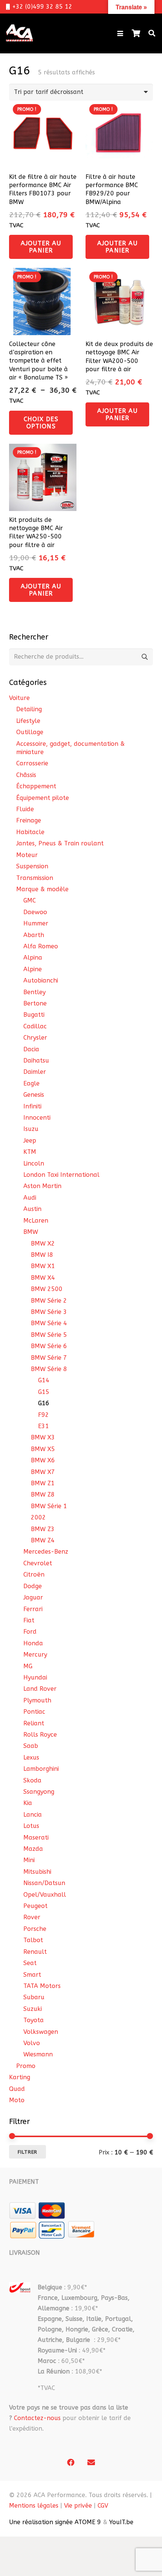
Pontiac (34, 1712)
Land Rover (40, 1689)
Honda (33, 1643)
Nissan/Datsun (44, 1883)
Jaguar (33, 1597)
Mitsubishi (37, 1872)
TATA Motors (42, 1986)
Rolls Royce (40, 1735)
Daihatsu (36, 1060)
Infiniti (32, 1106)
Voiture (19, 698)
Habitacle (30, 832)
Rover (32, 1917)
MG (28, 1666)
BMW (31, 1232)
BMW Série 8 (49, 1369)
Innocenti (37, 1118)
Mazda (33, 1849)
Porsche (35, 1929)
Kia (28, 1803)
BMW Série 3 (49, 1312)
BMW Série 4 (49, 1323)
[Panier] (136, 33)
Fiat (29, 1620)
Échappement (36, 786)
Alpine (33, 969)
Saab (31, 1746)
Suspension (32, 866)
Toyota (34, 2020)
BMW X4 (43, 1278)
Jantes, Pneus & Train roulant (60, 843)
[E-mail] (91, 2463)
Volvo (32, 2043)
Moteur (27, 855)
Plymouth (37, 1700)
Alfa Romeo (41, 946)
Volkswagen (41, 2032)
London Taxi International (61, 1175)
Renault (35, 1952)
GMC (30, 900)
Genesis (34, 1095)
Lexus (31, 1757)
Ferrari (33, 1609)
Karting (20, 2077)
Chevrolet (38, 1563)
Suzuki (33, 2009)
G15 (44, 1392)
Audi (30, 1198)
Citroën (34, 1574)
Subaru (34, 1997)
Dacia (31, 1049)
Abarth (34, 935)
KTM (30, 1152)
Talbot (33, 1940)
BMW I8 (42, 1255)
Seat (30, 1963)
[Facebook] (71, 2463)
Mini (29, 1860)
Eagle (31, 1083)
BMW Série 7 (49, 1358)
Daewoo (35, 912)
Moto (17, 2100)
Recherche (144, 657)
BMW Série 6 (49, 1346)
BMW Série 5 (49, 1335)
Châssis (26, 775)
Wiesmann (38, 2054)
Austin (32, 1209)
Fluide (25, 809)
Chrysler (35, 1038)
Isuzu (31, 1129)
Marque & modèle (42, 889)
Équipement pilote (43, 798)
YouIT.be (121, 2522)
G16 (44, 1403)
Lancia (33, 1815)
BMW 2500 (47, 1289)
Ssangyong (39, 1792)
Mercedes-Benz (46, 1552)
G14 (44, 1380)
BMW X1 (43, 1266)
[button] (120, 33)
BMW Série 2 (49, 1301)
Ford (30, 1632)
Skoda (32, 1780)
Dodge (33, 1586)
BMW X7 (43, 1472)
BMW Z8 (43, 1494)
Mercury (35, 1655)
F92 (44, 1415)
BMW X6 (43, 1460)
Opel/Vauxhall (45, 1895)
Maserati (36, 1838)
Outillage (30, 732)
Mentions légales (34, 2506)
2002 (38, 1517)
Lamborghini (41, 1769)
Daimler (35, 1072)
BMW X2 (43, 1243)
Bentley (34, 992)
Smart (32, 1975)
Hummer (36, 923)
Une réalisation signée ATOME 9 (55, 2522)
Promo (26, 2066)
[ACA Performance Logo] (19, 33)
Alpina (33, 958)
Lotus (31, 1826)
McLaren (36, 1221)
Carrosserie (32, 763)
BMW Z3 (43, 1529)
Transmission (35, 878)
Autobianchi (41, 980)
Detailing (29, 709)
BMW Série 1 (49, 1506)
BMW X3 (43, 1437)
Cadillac (35, 1026)
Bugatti (34, 1015)
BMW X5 (43, 1449)
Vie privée (78, 2506)
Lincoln (34, 1163)
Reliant (34, 1723)
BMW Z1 (43, 1483)
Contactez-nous (37, 2418)
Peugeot (35, 1906)
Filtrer (28, 2152)
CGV (103, 2506)
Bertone (35, 1003)
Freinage (29, 820)
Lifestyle (28, 721)
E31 (44, 1426)
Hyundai (35, 1677)
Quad (17, 2089)
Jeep (30, 1141)
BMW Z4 (43, 1540)
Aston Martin (42, 1186)
